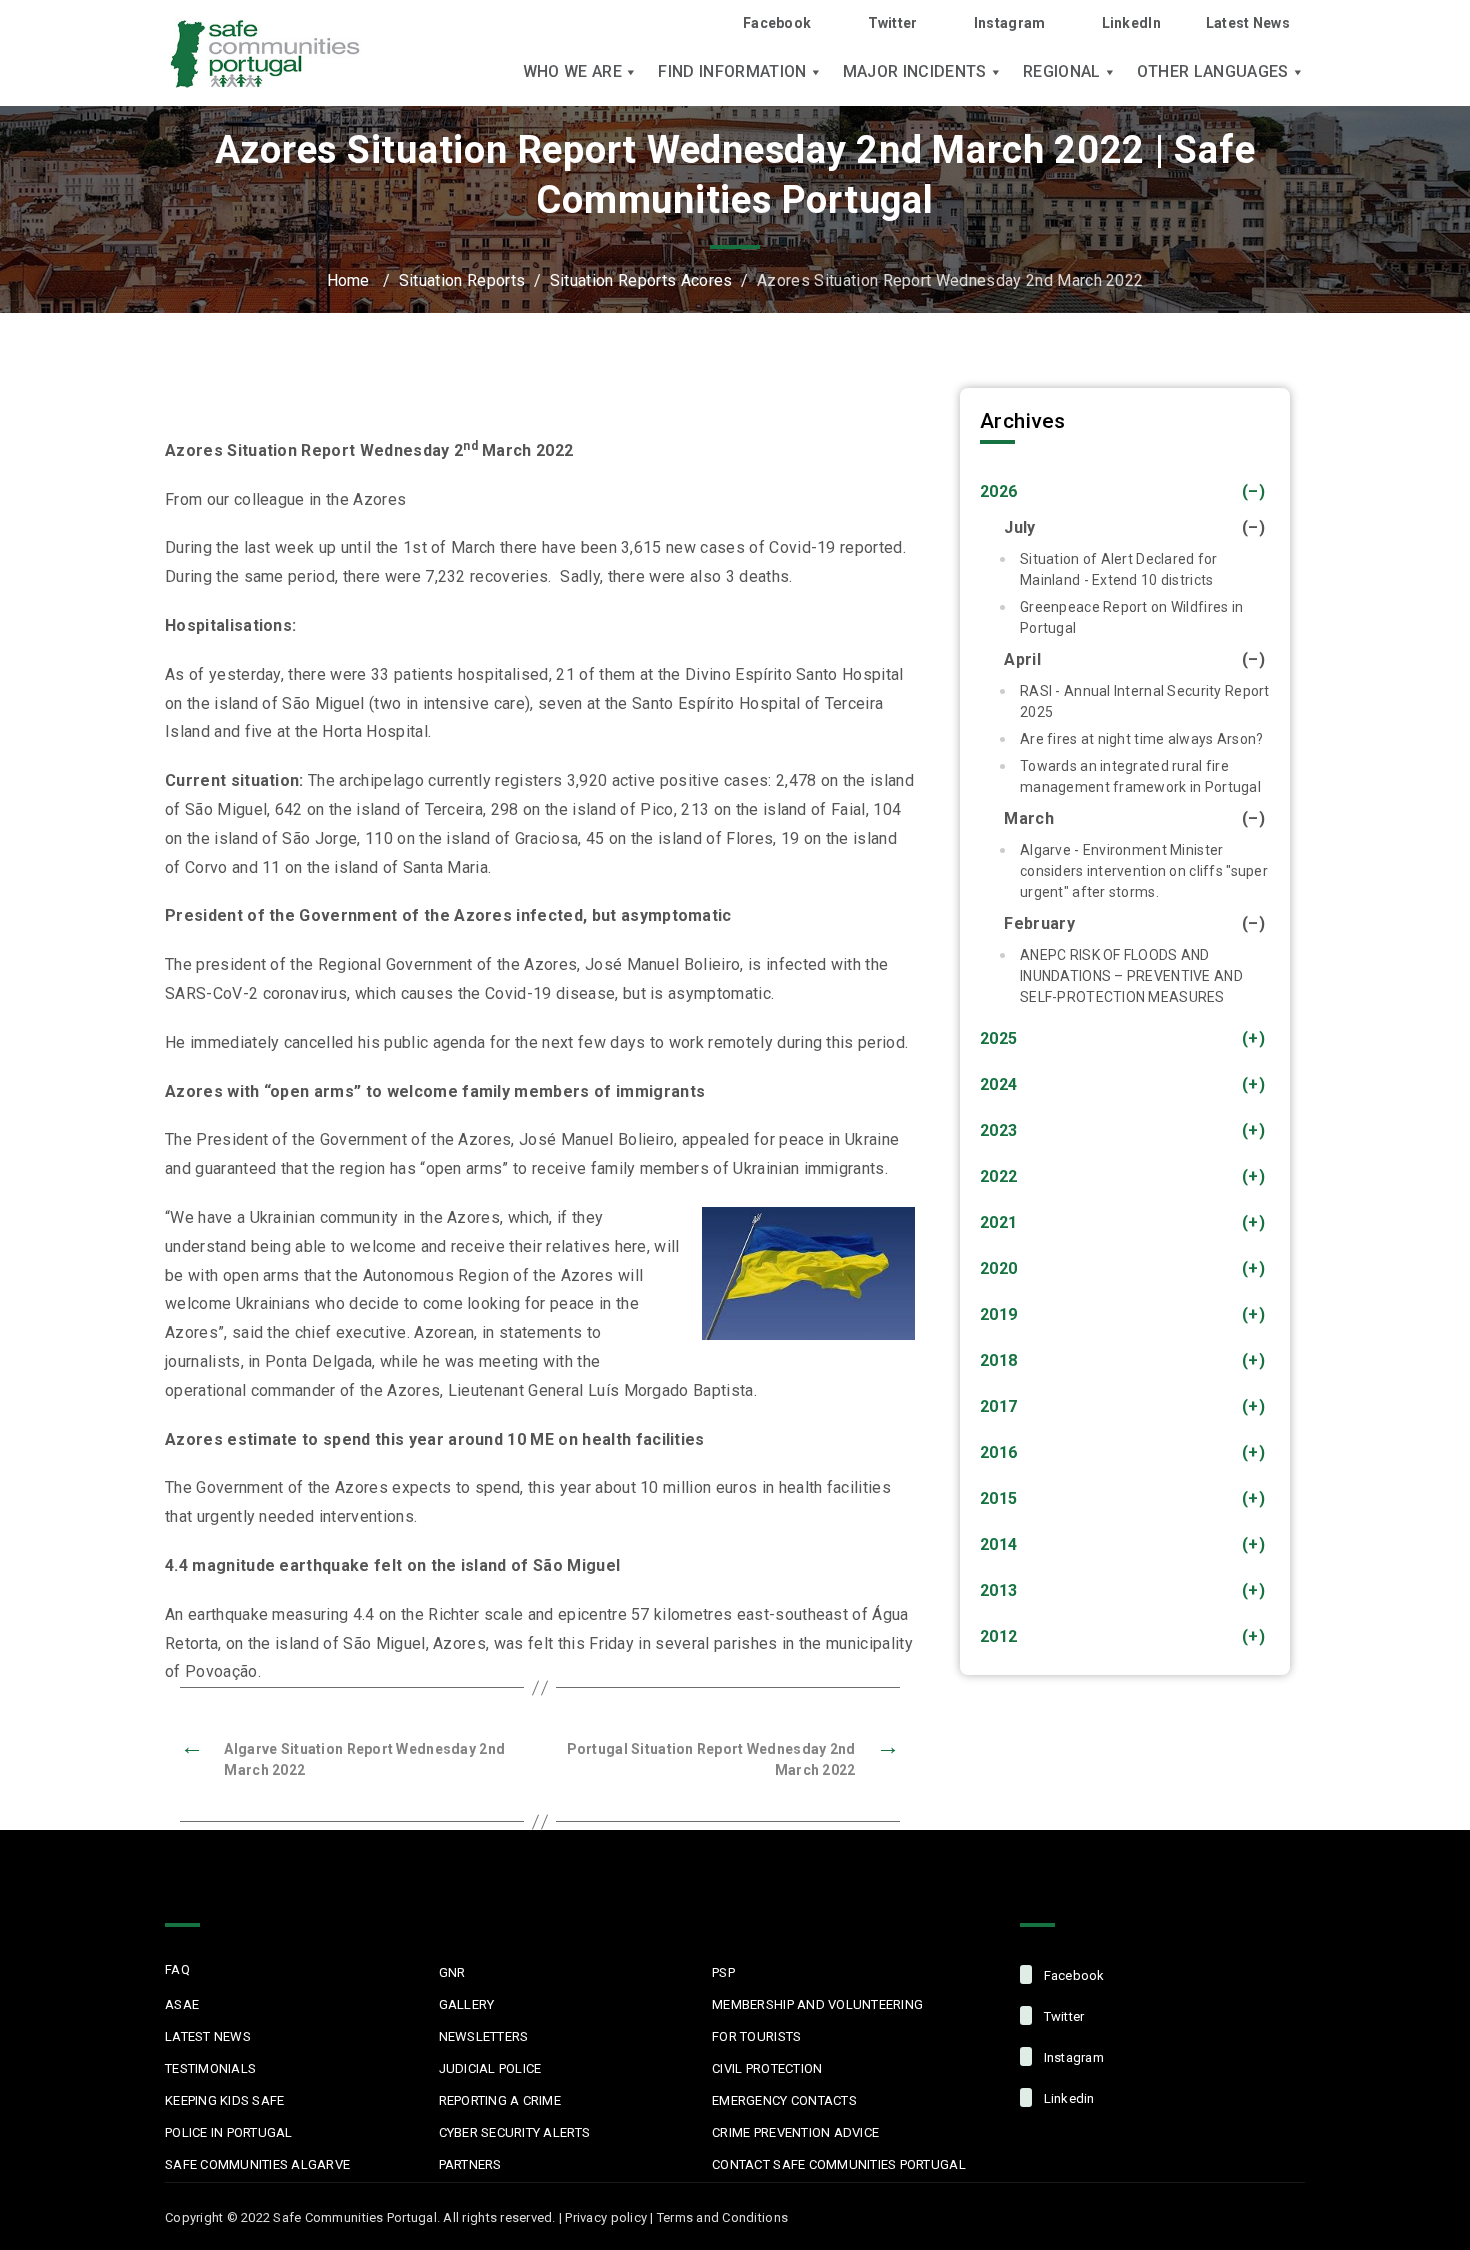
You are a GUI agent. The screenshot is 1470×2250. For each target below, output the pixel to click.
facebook (1072, 1975)
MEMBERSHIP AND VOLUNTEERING (817, 2004)
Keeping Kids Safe (224, 2100)
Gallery (467, 2004)
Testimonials (210, 2068)
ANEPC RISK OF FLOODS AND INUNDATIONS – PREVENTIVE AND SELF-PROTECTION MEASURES (1131, 976)
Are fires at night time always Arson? (1141, 739)
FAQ (177, 1969)
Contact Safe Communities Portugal (839, 2164)
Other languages (1213, 72)
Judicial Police (490, 2068)
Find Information (732, 72)
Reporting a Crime (500, 2100)
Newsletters (484, 2036)
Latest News (1248, 23)
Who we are (572, 72)
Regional (1062, 72)
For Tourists (756, 2036)
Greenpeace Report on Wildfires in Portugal (1131, 617)
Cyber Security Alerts (514, 2132)
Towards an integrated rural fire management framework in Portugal (1140, 776)
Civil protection (767, 2068)
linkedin (1067, 2098)
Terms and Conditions (722, 2217)
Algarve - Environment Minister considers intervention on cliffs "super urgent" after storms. (1144, 871)
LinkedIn (1131, 23)
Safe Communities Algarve (257, 2164)
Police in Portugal (229, 2132)
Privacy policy (606, 2217)
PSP (723, 1972)
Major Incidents (915, 72)
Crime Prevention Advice (795, 2132)
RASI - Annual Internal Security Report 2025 (1145, 701)
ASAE (182, 2004)
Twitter (892, 23)
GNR (452, 1972)
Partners (470, 2164)
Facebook (777, 23)
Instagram (1010, 23)
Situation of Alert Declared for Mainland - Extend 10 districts (1119, 569)
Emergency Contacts (784, 2100)
